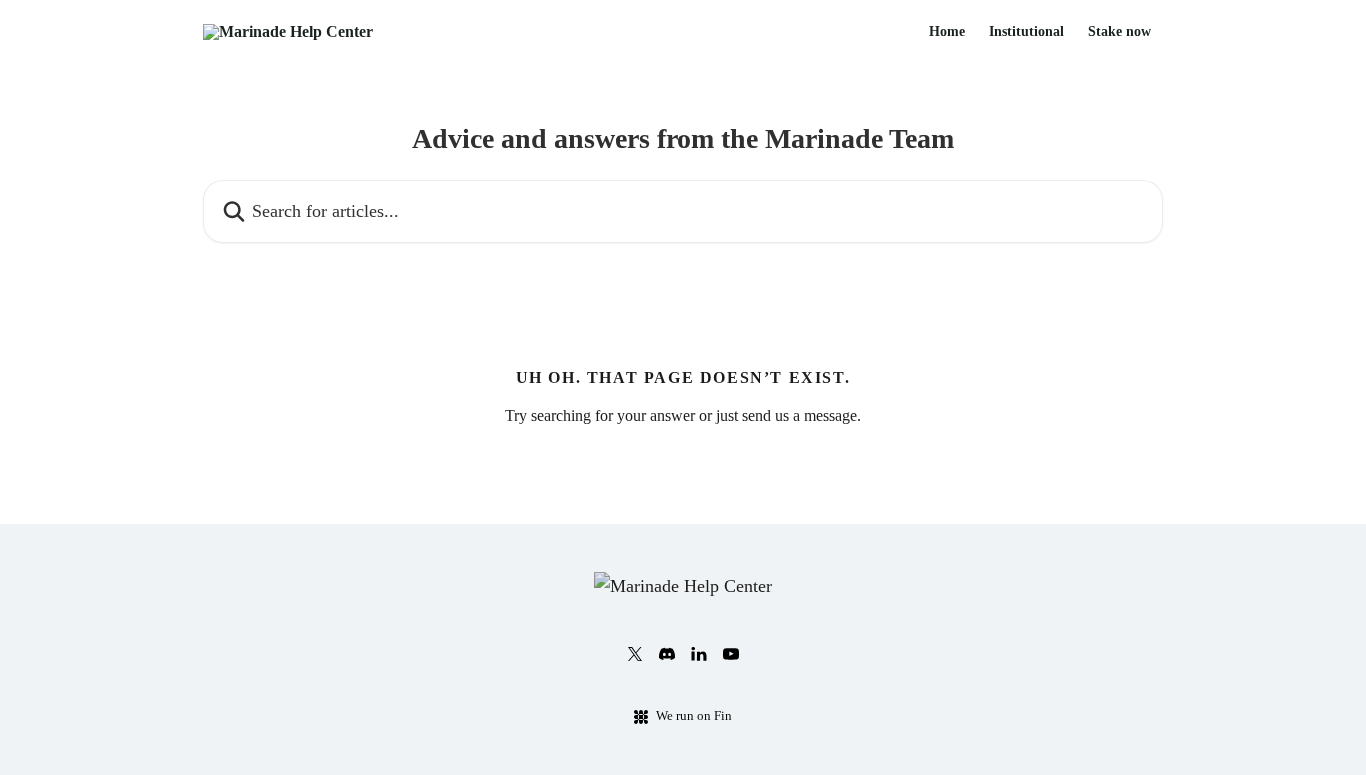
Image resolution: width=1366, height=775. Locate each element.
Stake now (1119, 32)
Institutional (1026, 32)
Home (947, 32)
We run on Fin (694, 715)
